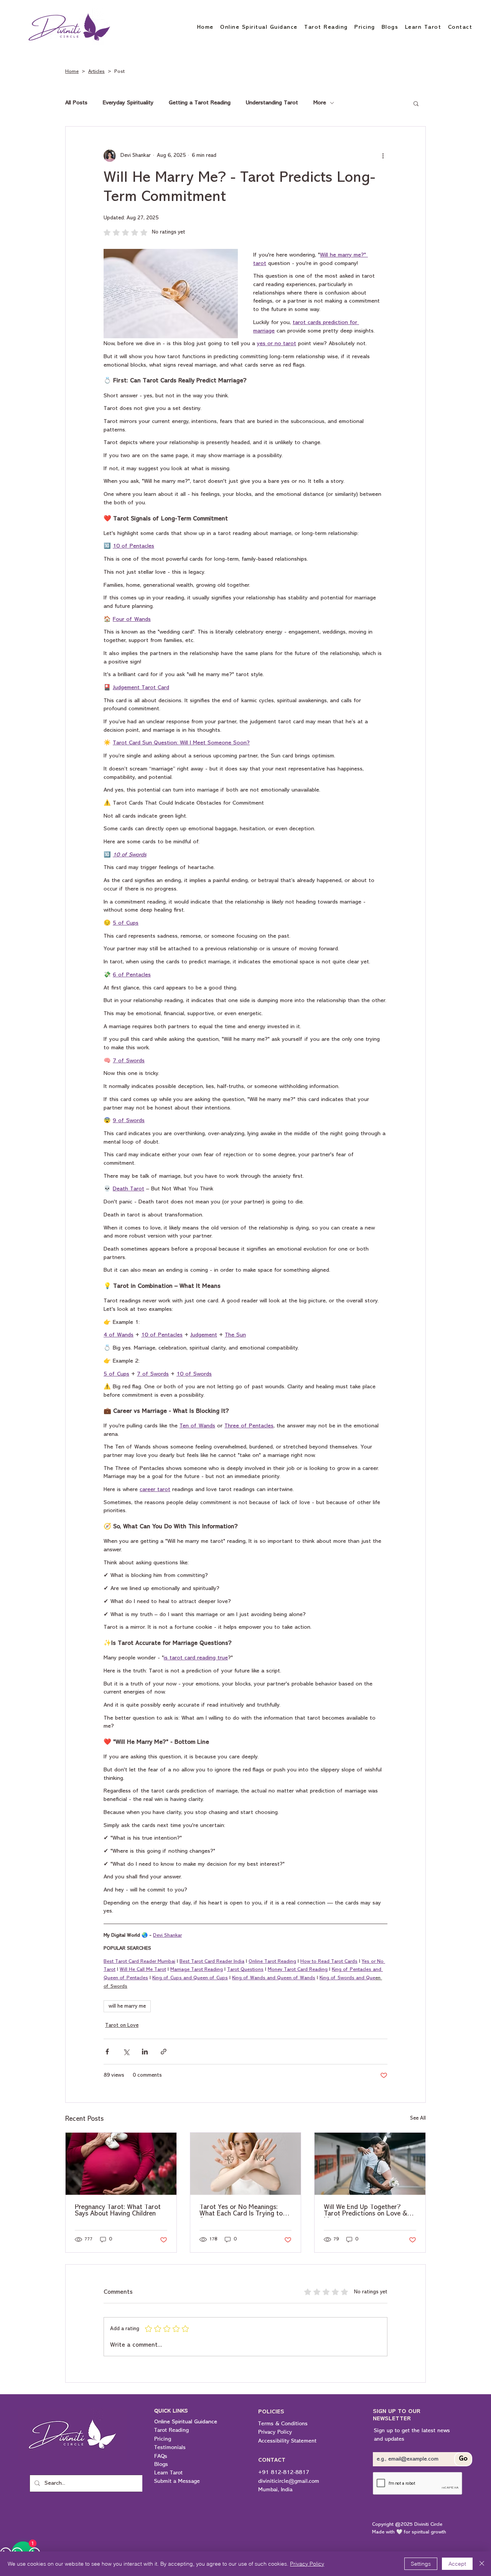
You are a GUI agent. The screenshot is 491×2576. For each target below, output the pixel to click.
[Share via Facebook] (107, 2052)
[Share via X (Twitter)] (126, 2052)
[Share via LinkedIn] (145, 2052)
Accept (457, 2564)
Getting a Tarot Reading (200, 103)
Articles (96, 72)
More (320, 103)
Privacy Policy (307, 2564)
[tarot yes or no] (246, 2164)
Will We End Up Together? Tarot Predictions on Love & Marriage (365, 2211)
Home (72, 72)
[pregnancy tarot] (121, 2164)
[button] (416, 103)
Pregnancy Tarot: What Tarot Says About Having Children (118, 2211)
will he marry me (127, 2006)
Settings (421, 2564)
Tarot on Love (122, 2025)
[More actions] (383, 156)
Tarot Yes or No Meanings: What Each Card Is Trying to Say (241, 2211)
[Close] (482, 2564)
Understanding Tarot (272, 103)
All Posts (76, 103)
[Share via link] (164, 2052)
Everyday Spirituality (128, 103)
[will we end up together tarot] (370, 2164)
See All (418, 2118)
